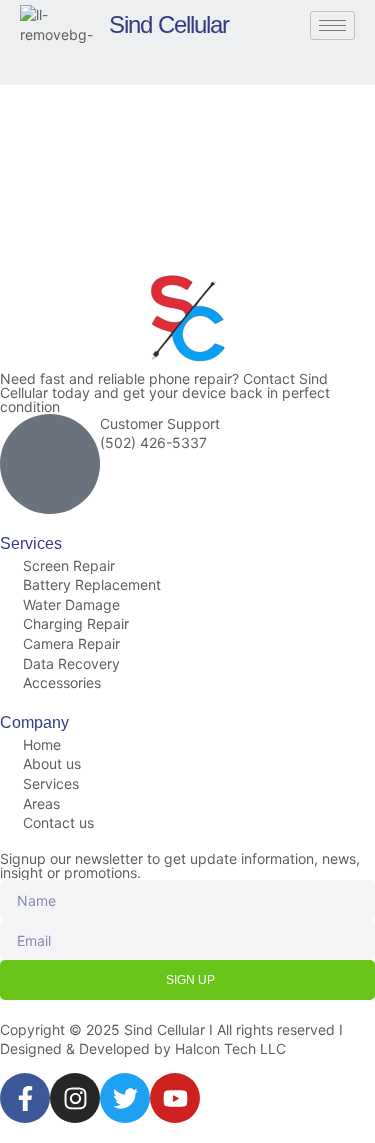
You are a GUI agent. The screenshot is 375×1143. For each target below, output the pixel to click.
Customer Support (160, 423)
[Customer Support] (50, 464)
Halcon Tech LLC (230, 1048)
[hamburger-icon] (332, 25)
